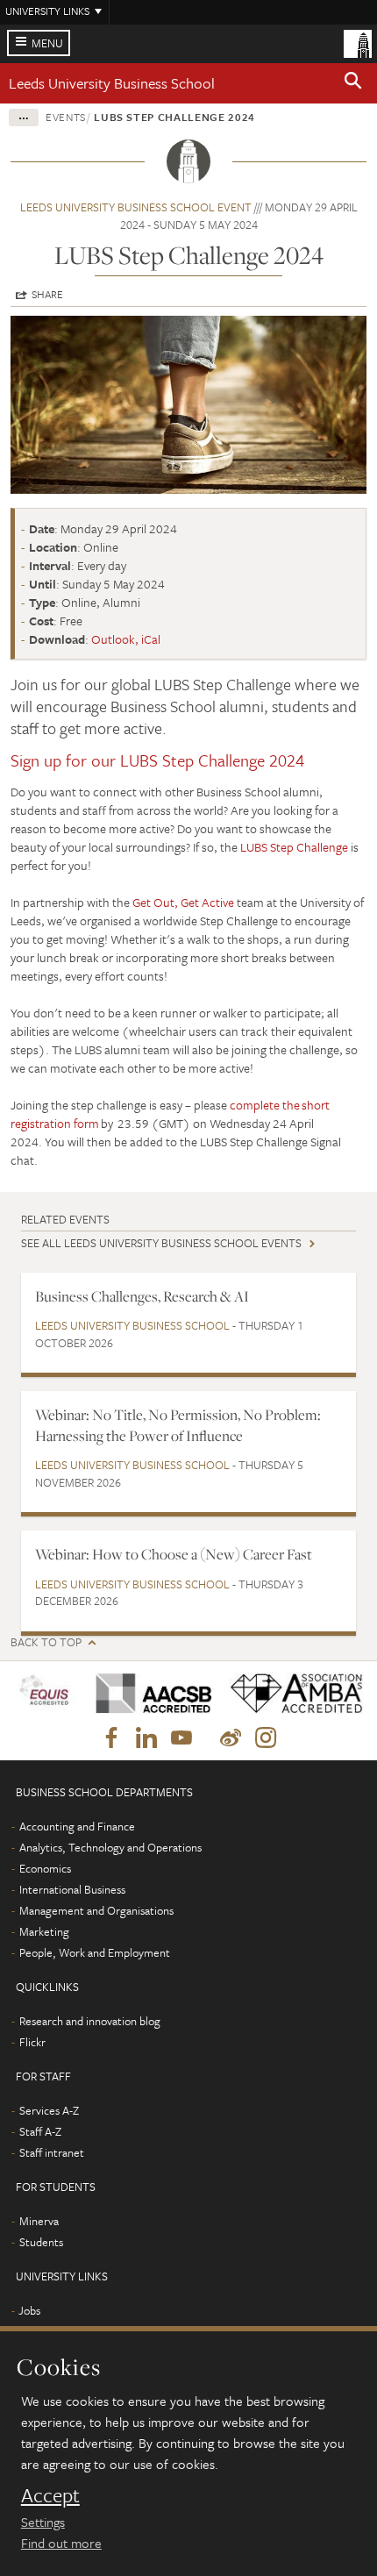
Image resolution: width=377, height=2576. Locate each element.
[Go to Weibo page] (231, 1738)
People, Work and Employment (95, 1952)
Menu (47, 43)
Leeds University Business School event (136, 207)
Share (47, 294)
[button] (353, 83)
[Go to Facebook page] (111, 1738)
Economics (45, 1868)
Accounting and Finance (77, 1826)
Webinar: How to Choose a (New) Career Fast (174, 1554)
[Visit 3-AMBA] (291, 1693)
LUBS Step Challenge (294, 847)
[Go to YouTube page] (181, 1738)
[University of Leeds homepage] (358, 42)
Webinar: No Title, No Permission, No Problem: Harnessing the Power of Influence (178, 1425)
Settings (43, 2522)
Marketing (44, 1931)
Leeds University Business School (112, 83)
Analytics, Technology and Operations (110, 1847)
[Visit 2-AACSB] (149, 1693)
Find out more (61, 2543)
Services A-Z (49, 2110)
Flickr (32, 2042)
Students (41, 2242)
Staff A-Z (40, 2131)
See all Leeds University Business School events (161, 1243)
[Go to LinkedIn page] (146, 1738)
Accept (50, 2495)
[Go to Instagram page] (266, 1738)
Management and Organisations (96, 1910)
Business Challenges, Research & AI (142, 1296)
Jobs (29, 2310)
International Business (72, 1889)
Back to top (46, 1642)
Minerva (39, 2221)
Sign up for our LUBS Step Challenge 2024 (157, 760)
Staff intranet (52, 2152)
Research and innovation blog (90, 2021)
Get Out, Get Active (183, 902)
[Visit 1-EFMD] (46, 1693)
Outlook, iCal (126, 639)
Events (66, 117)
